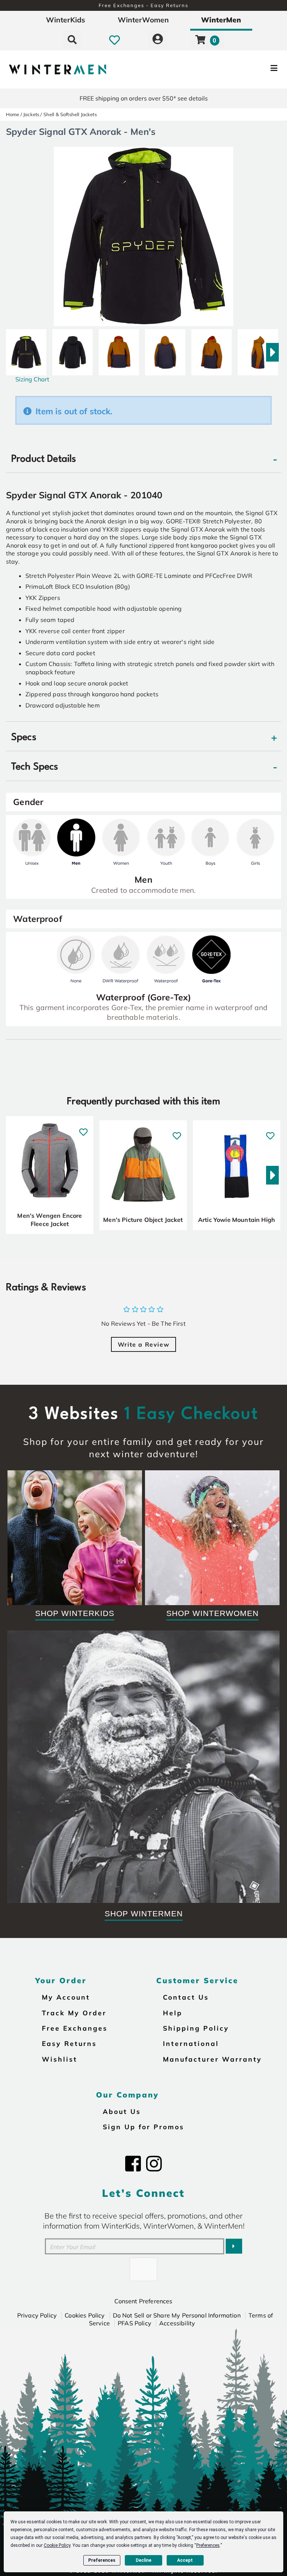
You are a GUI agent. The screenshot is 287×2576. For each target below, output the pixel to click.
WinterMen (221, 20)
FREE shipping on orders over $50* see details (144, 98)
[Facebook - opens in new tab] (133, 2164)
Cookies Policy (85, 2315)
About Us (122, 2111)
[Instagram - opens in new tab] (154, 2164)
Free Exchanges (75, 2028)
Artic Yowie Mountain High (237, 1220)
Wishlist (60, 2059)
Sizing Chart (32, 379)
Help (173, 2013)
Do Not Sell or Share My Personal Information (177, 2315)
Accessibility (177, 2323)
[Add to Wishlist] (83, 1128)
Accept (185, 2560)
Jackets (31, 114)
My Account (66, 1997)
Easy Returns (69, 2043)
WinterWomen (143, 20)
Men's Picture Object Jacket (143, 1220)
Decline (143, 2560)
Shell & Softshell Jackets (70, 114)
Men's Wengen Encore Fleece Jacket (50, 1220)
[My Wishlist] (115, 40)
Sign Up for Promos (143, 2127)
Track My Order (74, 2013)
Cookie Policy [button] (57, 2545)
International (191, 2043)
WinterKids (66, 20)
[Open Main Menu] (240, 69)
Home (13, 114)
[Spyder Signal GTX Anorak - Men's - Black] (26, 349)
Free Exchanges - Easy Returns (143, 5)
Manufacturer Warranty (212, 2059)
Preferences (102, 2560)
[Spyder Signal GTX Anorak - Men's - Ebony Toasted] (119, 349)
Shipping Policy (196, 2028)
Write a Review (143, 1344)
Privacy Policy (37, 2315)
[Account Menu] (158, 40)
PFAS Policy (135, 2323)
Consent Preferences (143, 2301)
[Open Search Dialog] (72, 40)
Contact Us (186, 1997)
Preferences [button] (208, 2545)
